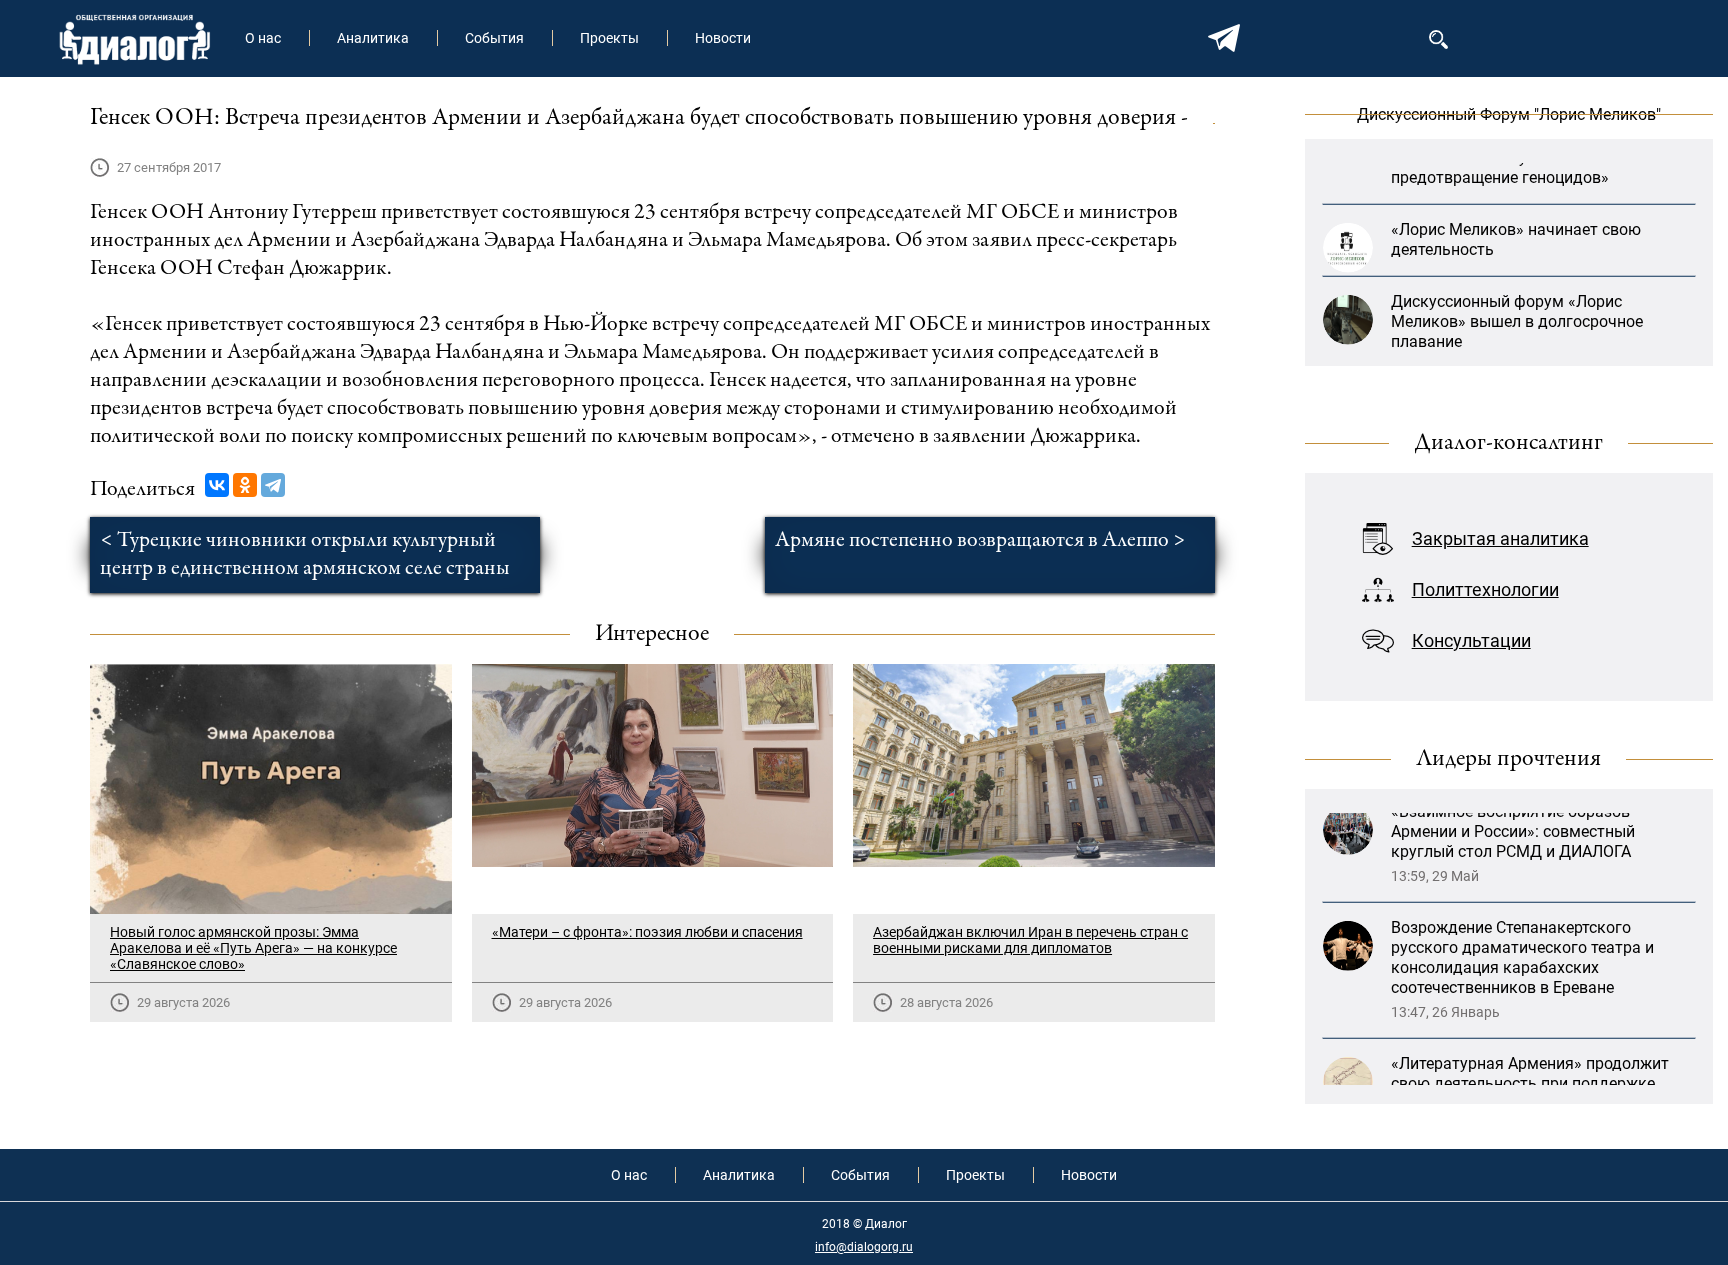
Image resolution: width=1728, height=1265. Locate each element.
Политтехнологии (1485, 589)
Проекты (609, 38)
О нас (263, 38)
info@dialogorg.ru (864, 1247)
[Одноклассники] (245, 485)
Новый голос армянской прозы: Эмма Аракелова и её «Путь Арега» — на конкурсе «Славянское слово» (253, 948)
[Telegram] (273, 485)
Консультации (1471, 640)
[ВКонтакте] (217, 485)
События (494, 38)
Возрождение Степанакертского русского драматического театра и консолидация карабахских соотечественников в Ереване (1522, 901)
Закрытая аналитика (1500, 538)
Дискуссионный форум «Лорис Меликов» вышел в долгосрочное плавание (1517, 286)
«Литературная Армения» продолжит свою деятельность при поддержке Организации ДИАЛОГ (1530, 1027)
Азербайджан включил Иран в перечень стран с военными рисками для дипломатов (1030, 940)
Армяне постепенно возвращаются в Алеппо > (980, 541)
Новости (723, 38)
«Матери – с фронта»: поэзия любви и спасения (647, 932)
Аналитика (373, 38)
